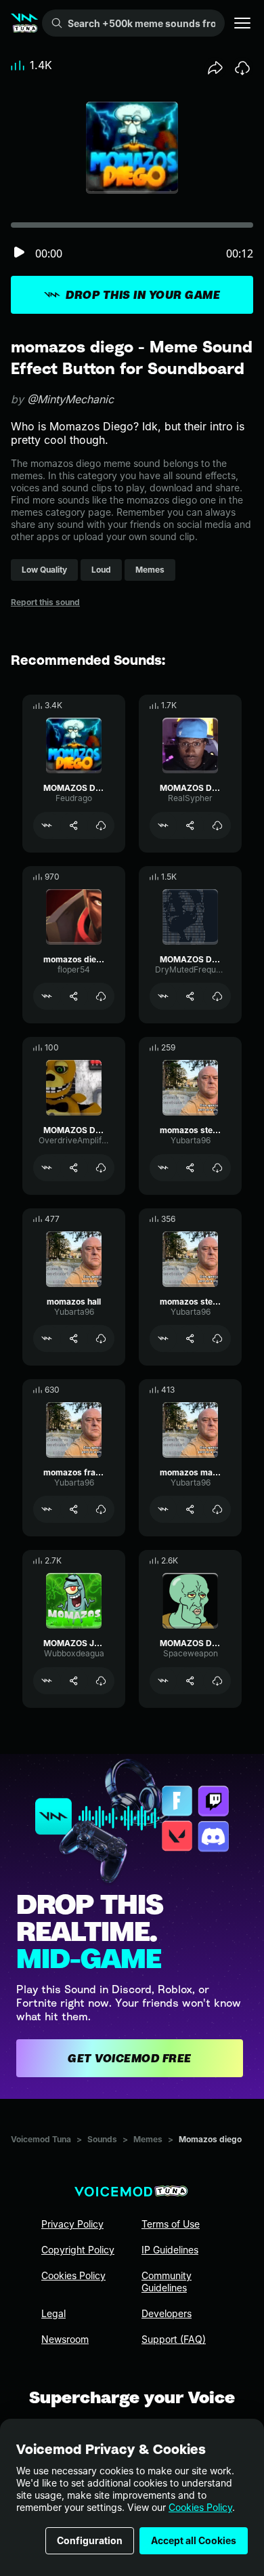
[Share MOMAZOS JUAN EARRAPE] (74, 1681)
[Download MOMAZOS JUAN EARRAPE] (101, 1681)
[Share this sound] (215, 68)
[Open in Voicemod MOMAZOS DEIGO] (163, 1681)
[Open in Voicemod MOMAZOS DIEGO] (47, 825)
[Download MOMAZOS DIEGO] (101, 825)
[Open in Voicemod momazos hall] (47, 1338)
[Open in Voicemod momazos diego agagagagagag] (47, 996)
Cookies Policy (200, 2507)
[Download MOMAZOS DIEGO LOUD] (101, 1168)
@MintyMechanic (70, 399)
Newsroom (65, 2339)
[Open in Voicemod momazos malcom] (163, 1509)
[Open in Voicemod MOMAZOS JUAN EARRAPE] (47, 1681)
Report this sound (45, 602)
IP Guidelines (170, 2250)
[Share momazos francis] (74, 1509)
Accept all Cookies (194, 2540)
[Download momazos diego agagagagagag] (101, 996)
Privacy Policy (72, 2224)
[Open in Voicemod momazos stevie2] (163, 1338)
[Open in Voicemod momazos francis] (47, 1509)
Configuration (90, 2540)
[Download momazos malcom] (217, 1509)
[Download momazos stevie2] (217, 1338)
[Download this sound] (242, 68)
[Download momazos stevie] (217, 1168)
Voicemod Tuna (41, 2139)
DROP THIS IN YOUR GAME (143, 295)
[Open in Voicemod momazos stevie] (163, 1168)
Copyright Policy (78, 2250)
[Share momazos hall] (74, 1338)
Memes (148, 2139)
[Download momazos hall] (101, 1338)
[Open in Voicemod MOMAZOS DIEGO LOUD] (47, 1168)
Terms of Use (171, 2224)
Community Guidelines (167, 2282)
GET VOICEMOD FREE (130, 2058)
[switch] (19, 253)
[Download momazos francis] (101, 1509)
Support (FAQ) (174, 2339)
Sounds (102, 2139)
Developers (167, 2313)
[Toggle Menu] (242, 23)
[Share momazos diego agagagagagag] (74, 996)
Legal (53, 2313)
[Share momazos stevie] (190, 1168)
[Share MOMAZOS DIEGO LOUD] (74, 1168)
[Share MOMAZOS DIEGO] (74, 825)
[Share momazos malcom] (190, 1509)
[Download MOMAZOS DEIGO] (217, 1681)
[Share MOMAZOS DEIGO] (190, 1681)
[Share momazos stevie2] (190, 1338)
